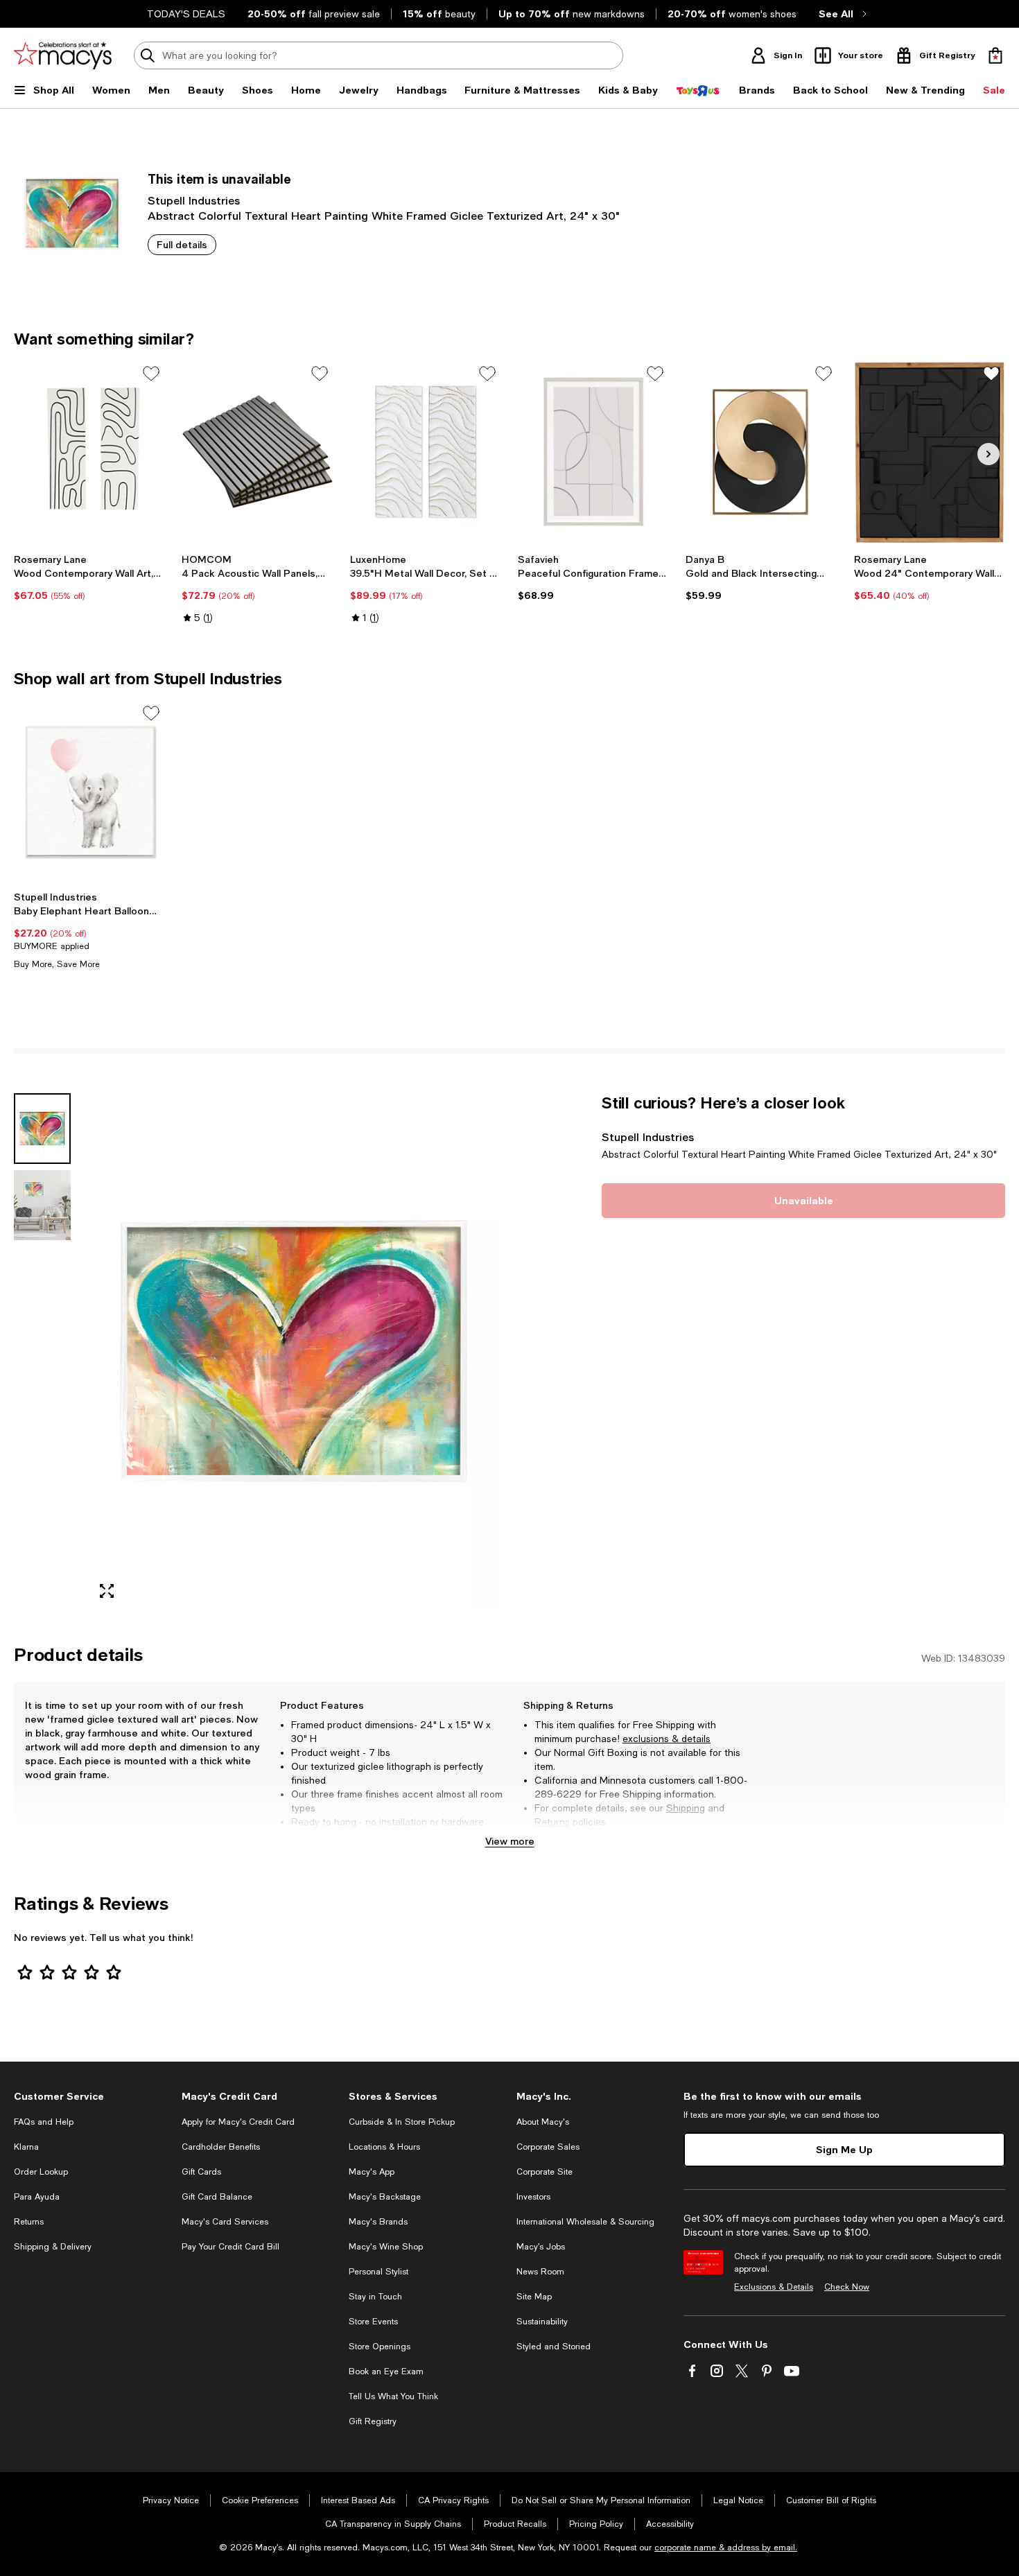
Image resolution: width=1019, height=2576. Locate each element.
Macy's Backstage (385, 2197)
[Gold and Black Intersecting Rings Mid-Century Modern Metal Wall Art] (761, 452)
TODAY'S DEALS (186, 14)
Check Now (847, 2287)
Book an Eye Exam (386, 2372)
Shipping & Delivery (53, 2247)
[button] (258, 1352)
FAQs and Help (44, 2122)
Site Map (534, 2297)
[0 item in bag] (995, 55)
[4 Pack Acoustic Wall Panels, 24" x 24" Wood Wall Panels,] (257, 452)
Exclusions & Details (774, 2287)
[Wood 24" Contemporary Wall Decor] (930, 452)
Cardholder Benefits (221, 2147)
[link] (89, 577)
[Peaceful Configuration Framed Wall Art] (593, 452)
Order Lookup (41, 2172)
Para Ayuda (37, 2197)
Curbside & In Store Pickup (402, 2122)
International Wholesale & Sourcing (585, 2222)
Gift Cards (201, 2172)
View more (510, 1841)
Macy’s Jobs (541, 2247)
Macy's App (372, 2172)
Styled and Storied (554, 2347)
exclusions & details (667, 1739)
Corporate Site (545, 2172)
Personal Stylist (378, 2272)
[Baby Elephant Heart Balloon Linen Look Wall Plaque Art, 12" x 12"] (89, 792)
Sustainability (542, 2322)
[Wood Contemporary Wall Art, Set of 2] (89, 452)
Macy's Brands (378, 2222)
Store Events (373, 2322)
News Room (540, 2272)
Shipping (686, 1808)
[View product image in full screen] (107, 1591)
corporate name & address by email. (726, 2548)
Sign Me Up (844, 2149)
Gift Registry (373, 2421)
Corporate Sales (548, 2147)
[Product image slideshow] (294, 1352)
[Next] (988, 454)
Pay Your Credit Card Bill (230, 2247)
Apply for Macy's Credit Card (238, 2122)
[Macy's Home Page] (63, 55)
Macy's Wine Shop (386, 2247)
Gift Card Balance (217, 2197)
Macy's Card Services (225, 2222)
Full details (182, 244)
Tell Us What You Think (393, 2396)
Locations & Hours (384, 2147)
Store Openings (380, 2347)
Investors (533, 2197)
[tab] (42, 1129)
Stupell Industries (194, 200)
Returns (552, 1822)
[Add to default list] (151, 374)
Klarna (26, 2147)
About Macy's (543, 2122)
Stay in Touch (375, 2297)
